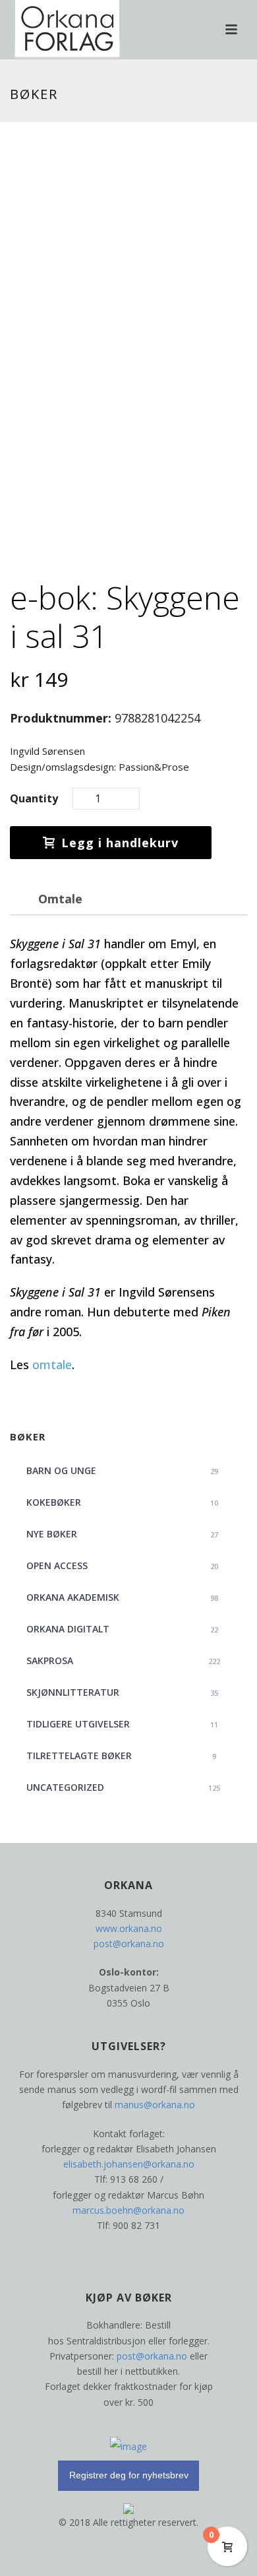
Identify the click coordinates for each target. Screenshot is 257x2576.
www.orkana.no (129, 1928)
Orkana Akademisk (122, 1597)
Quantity (34, 798)
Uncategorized (123, 1787)
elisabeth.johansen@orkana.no (129, 2164)
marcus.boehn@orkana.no (128, 2210)
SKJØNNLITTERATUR (122, 1692)
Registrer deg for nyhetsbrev (129, 2475)
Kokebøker (122, 1502)
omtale (52, 1365)
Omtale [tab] (60, 899)
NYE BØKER (122, 1534)
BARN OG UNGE (122, 1470)
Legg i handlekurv (120, 843)
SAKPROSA (123, 1660)
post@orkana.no (129, 1944)
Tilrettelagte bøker (121, 1755)
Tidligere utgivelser (122, 1724)
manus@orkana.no (155, 2105)
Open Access (122, 1565)
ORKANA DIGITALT (122, 1629)
